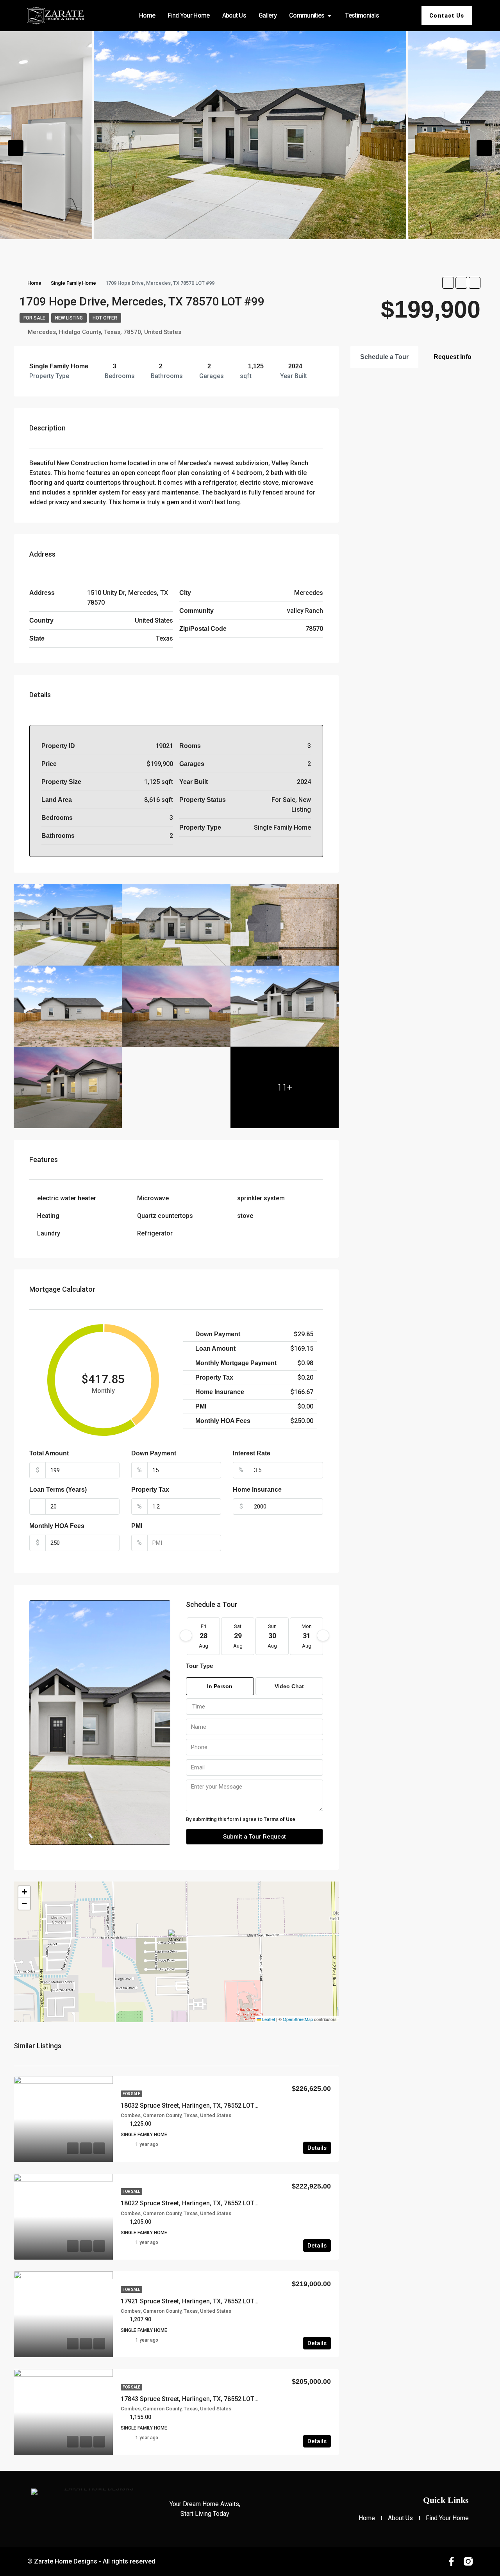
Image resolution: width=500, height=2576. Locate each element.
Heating (48, 1216)
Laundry (49, 1233)
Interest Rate (252, 1453)
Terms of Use (279, 1819)
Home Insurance (257, 1490)
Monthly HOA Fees (57, 1526)
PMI (137, 1526)
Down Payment (154, 1453)
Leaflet (268, 2019)
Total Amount (49, 1453)
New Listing (69, 318)
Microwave (153, 1198)
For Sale (34, 318)
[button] (177, 1940)
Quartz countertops (165, 1216)
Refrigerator (155, 1233)
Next (484, 148)
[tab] (476, 60)
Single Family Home (73, 283)
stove (245, 1216)
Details (317, 2148)
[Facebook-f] (451, 2561)
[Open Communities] (329, 16)
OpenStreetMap (298, 2019)
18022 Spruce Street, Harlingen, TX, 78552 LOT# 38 (194, 2203)
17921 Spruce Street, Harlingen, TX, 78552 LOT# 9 (192, 2301)
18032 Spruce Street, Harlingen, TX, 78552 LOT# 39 (194, 2106)
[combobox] (254, 1707)
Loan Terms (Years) (58, 1490)
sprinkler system (261, 1198)
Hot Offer (105, 318)
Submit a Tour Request (254, 1837)
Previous (16, 148)
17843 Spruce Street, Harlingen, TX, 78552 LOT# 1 (192, 2399)
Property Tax (150, 1490)
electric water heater (67, 1198)
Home (34, 283)
